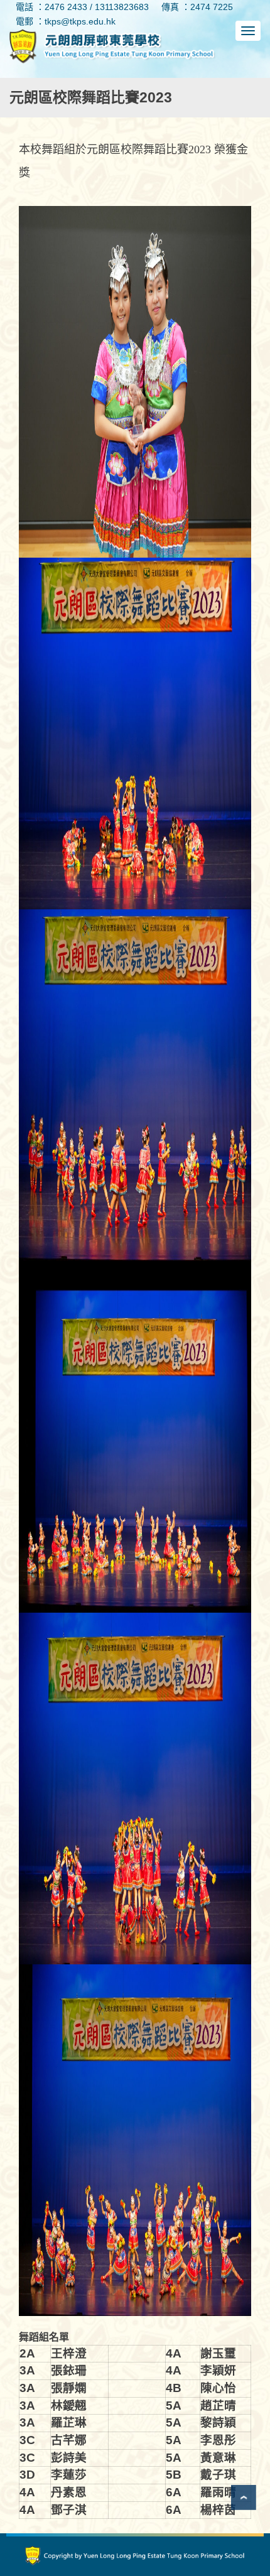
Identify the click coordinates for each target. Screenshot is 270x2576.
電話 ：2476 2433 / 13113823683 (82, 7)
